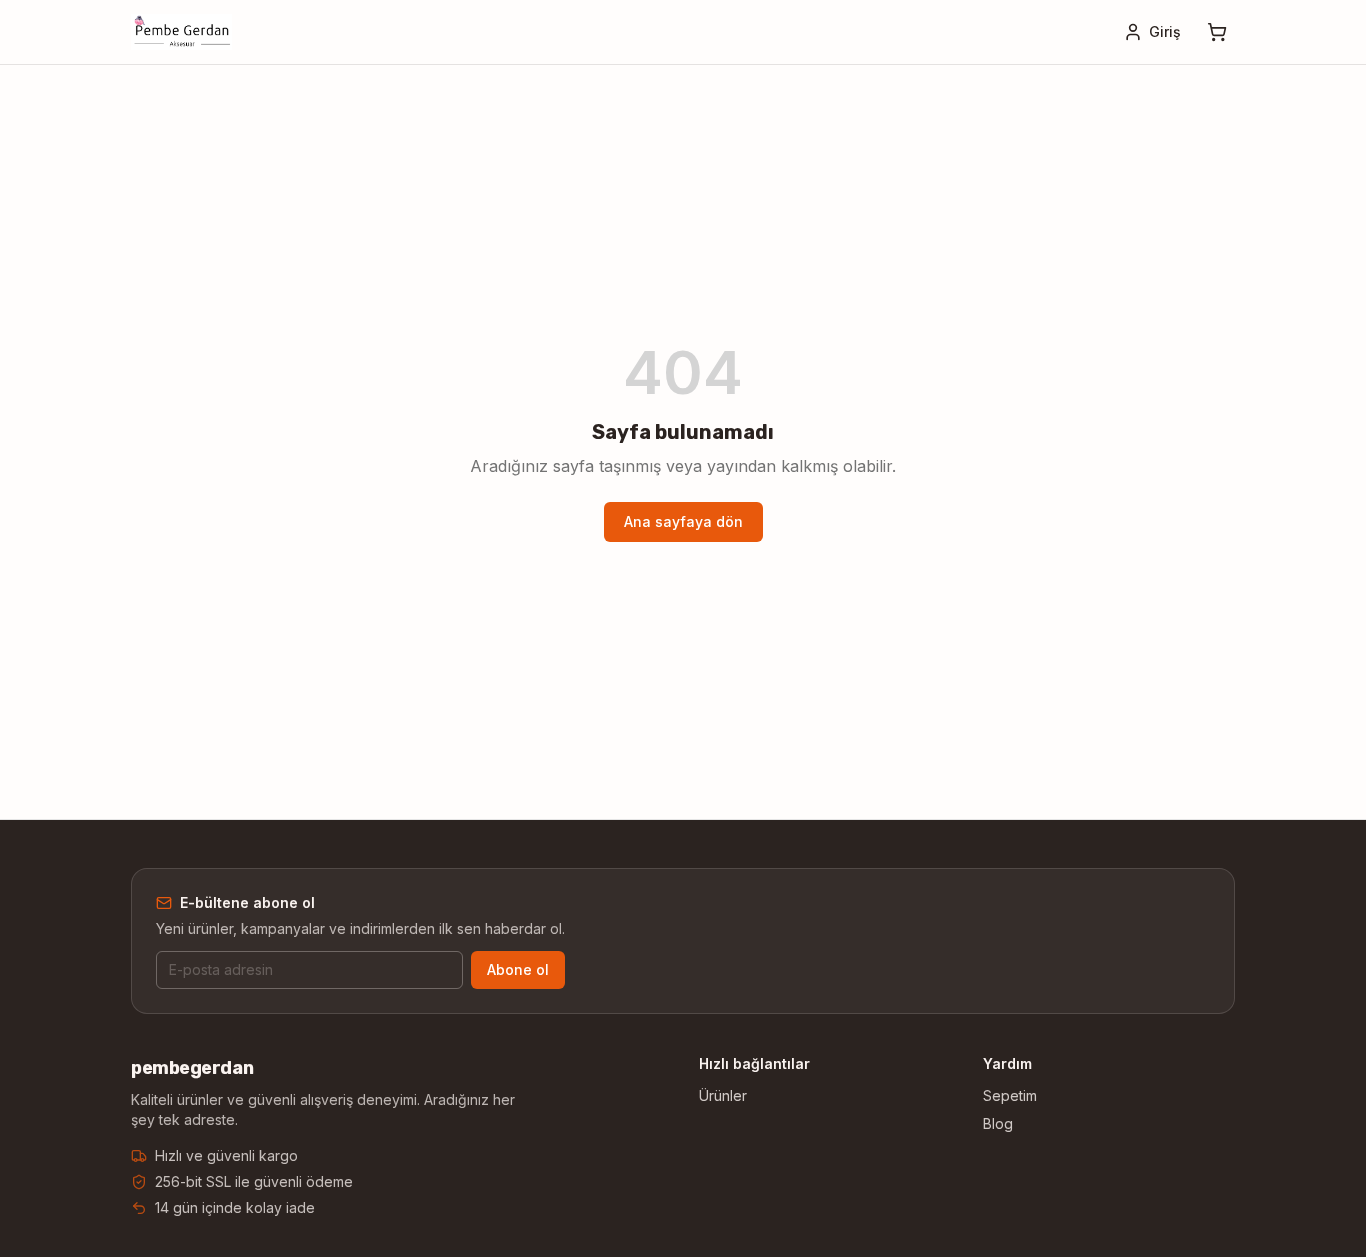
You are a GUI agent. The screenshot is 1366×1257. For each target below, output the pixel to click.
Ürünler (723, 1095)
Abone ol (518, 969)
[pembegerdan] (181, 32)
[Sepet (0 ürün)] (1217, 32)
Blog (998, 1123)
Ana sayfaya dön (683, 521)
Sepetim (1010, 1095)
